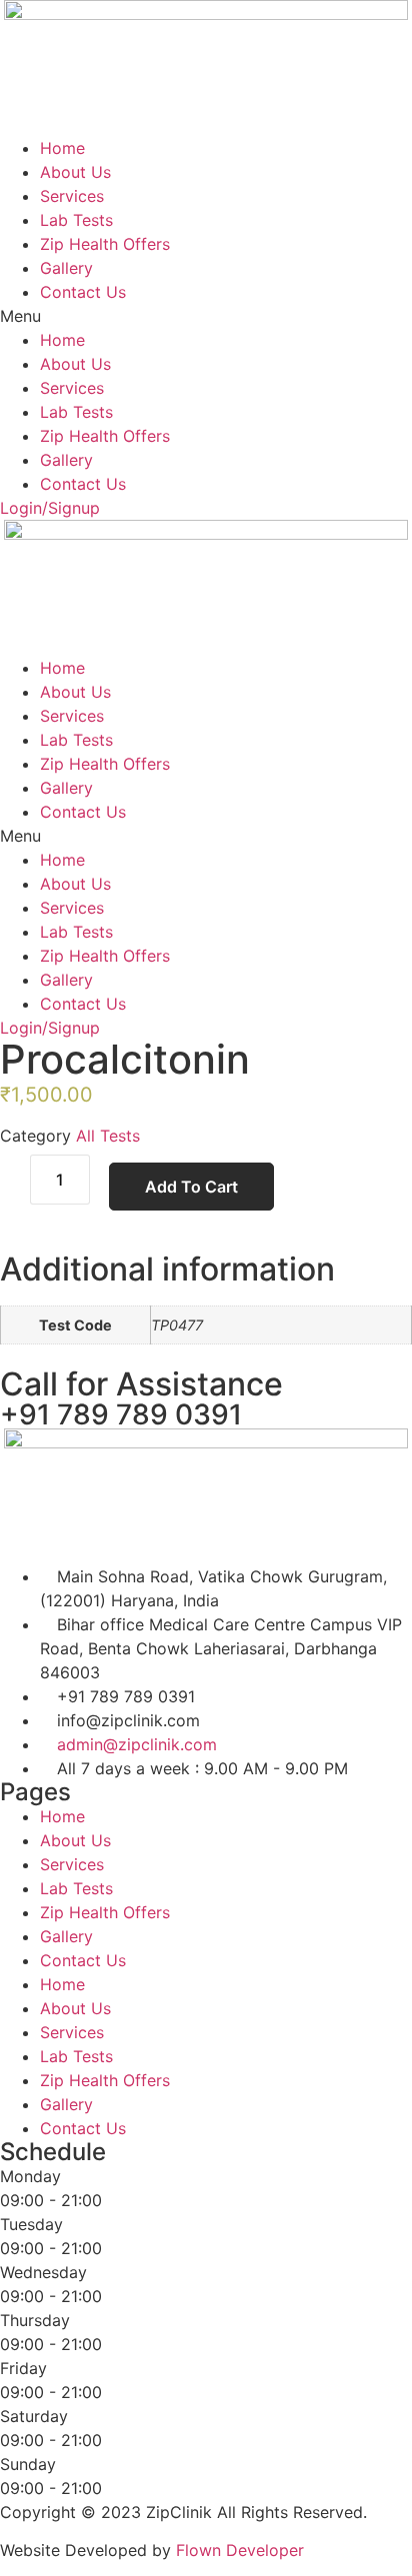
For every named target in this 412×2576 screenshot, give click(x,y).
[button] (206, 316)
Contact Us (83, 292)
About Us (75, 172)
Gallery (66, 268)
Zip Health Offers (105, 244)
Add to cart (191, 1187)
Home (62, 148)
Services (72, 196)
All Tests (108, 1136)
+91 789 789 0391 (121, 1414)
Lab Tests (76, 220)
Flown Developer (240, 2550)
